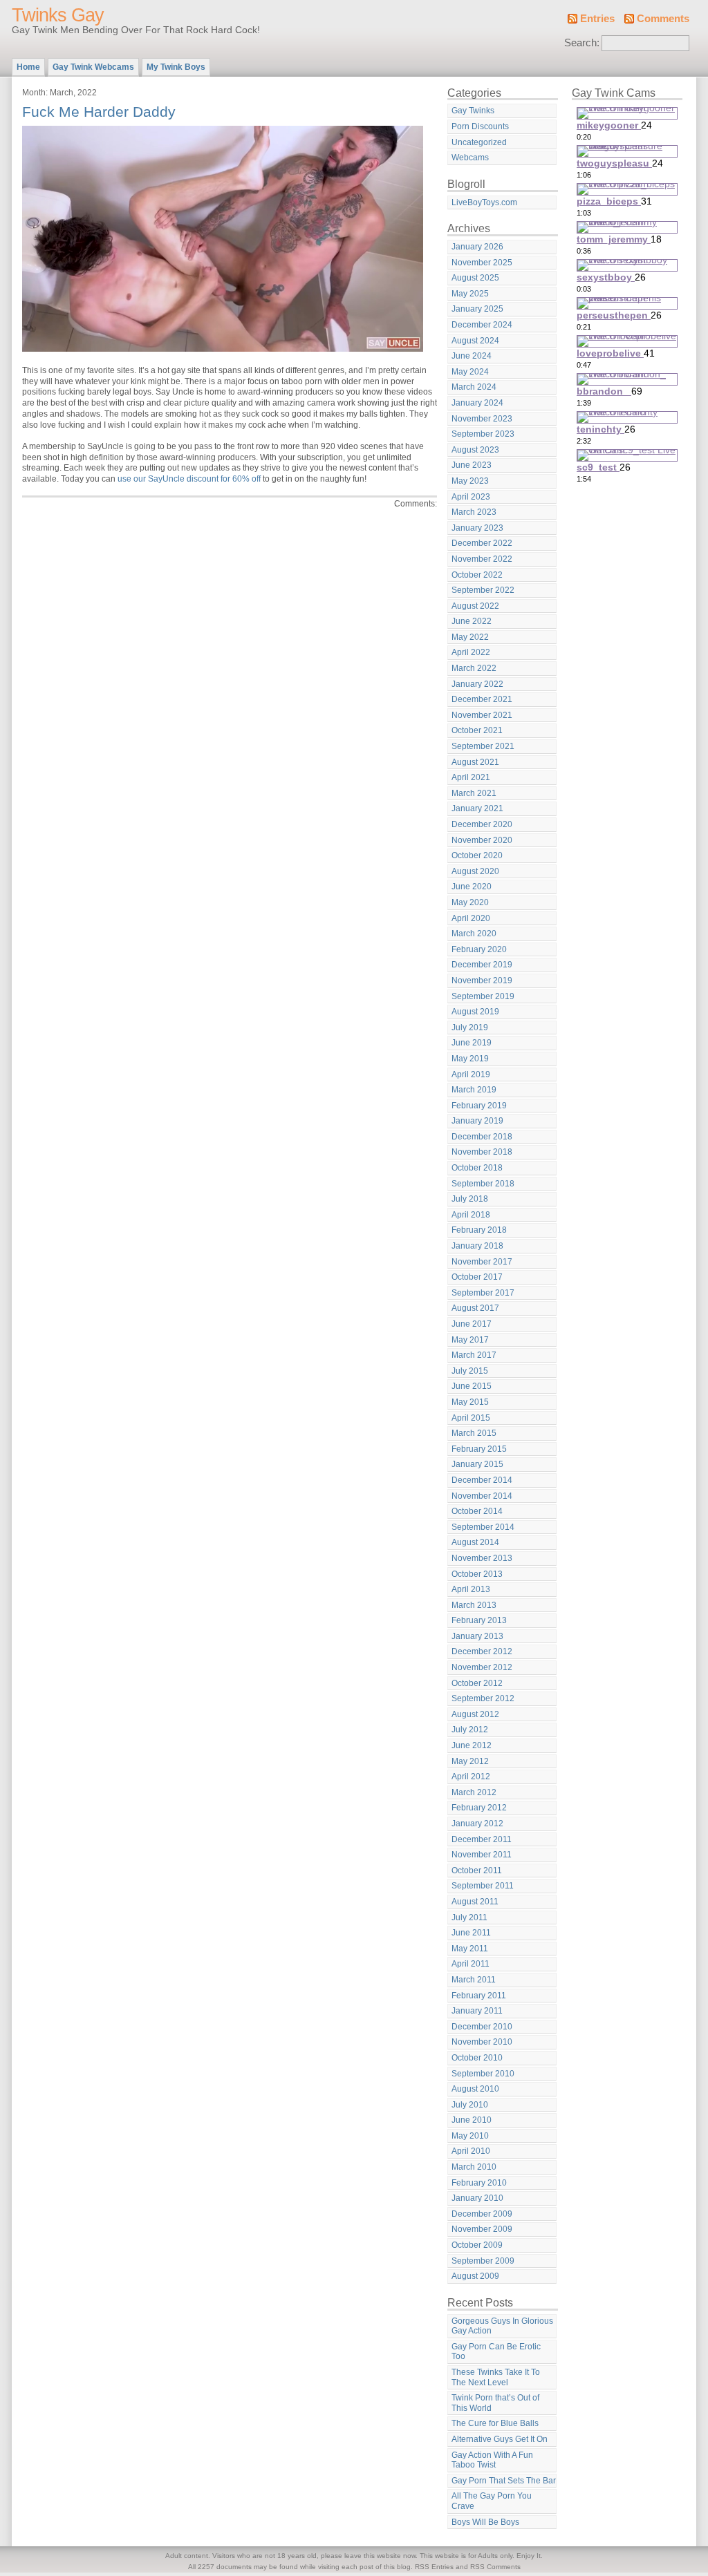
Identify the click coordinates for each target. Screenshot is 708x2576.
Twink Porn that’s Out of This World (495, 2403)
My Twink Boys (176, 67)
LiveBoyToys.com (484, 202)
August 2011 (475, 1902)
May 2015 (470, 1402)
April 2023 (471, 497)
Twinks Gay (58, 15)
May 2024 (470, 372)
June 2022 (472, 621)
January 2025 (477, 309)
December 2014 (482, 1480)
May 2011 (470, 1949)
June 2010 (472, 2120)
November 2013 (482, 1558)
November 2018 (482, 1152)
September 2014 (483, 1527)
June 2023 (472, 465)
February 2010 (479, 2183)
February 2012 (479, 1808)
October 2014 (477, 1511)
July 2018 (470, 1199)
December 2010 (482, 2027)
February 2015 (479, 1449)
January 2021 (477, 808)
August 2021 (475, 762)
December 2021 (482, 699)
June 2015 (472, 1386)
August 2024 (475, 341)
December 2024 (482, 325)
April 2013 (471, 1589)
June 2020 (472, 887)
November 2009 (482, 2229)
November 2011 (482, 1855)
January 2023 (477, 528)
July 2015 (470, 1371)
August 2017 (475, 1308)
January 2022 (477, 684)
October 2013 (477, 1574)
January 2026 (477, 247)
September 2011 (483, 1886)
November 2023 (482, 419)
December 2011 (482, 1839)
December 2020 (482, 824)
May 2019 (470, 1059)
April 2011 (471, 1964)
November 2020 (482, 840)
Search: (582, 43)
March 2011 (474, 1980)
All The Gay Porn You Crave (492, 2501)
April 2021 (471, 777)
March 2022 (474, 668)
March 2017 (474, 1355)
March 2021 (474, 793)
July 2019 (470, 1027)
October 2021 (477, 730)
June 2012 (472, 1745)
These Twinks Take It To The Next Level (496, 2377)
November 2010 (482, 2042)
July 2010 (470, 2105)
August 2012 (475, 1714)
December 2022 (482, 543)
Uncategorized (479, 142)
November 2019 (482, 981)
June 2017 (472, 1324)
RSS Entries (434, 2567)
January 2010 (477, 2198)
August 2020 (475, 871)
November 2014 (482, 1496)
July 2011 (469, 1917)
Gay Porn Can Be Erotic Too (496, 2352)
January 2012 (477, 1824)
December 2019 (482, 965)
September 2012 (483, 1698)
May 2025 (470, 294)
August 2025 (475, 278)
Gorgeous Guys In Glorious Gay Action (502, 2326)
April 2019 (471, 1074)
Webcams (470, 158)
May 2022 (470, 637)
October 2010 (477, 2058)
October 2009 (477, 2245)
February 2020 (479, 949)
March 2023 (474, 512)
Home (28, 67)
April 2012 (471, 1777)
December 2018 (482, 1137)
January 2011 (477, 2011)
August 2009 (475, 2276)
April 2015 (471, 1418)
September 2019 (483, 996)
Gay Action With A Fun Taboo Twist (492, 2460)
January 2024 (477, 403)
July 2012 (470, 1730)
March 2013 (474, 1605)
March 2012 (474, 1792)
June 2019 (472, 1043)
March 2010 (474, 2167)
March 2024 (474, 387)
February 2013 (479, 1620)
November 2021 (482, 715)
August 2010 (475, 2089)
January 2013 (477, 1636)
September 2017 (483, 1293)
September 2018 (483, 1184)
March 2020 (474, 934)
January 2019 (477, 1121)
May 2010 (470, 2136)
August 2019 (475, 1012)
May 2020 (470, 902)
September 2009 (483, 2261)
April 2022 (471, 652)
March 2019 (474, 1090)
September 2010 (483, 2074)
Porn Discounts (480, 126)
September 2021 (483, 746)
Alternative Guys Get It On (500, 2439)
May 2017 (470, 1340)
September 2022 (483, 590)
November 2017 (482, 1262)
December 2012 (482, 1651)
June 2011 (471, 1933)
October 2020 (477, 855)
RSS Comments (495, 2567)
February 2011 (479, 1996)
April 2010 (471, 2151)
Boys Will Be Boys (485, 2522)
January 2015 (477, 1464)
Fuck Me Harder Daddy (99, 112)
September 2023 (483, 434)
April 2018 (471, 1215)
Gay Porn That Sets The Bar (504, 2481)
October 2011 (477, 1871)
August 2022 (475, 606)
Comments (663, 19)
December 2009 (482, 2214)
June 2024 (472, 356)
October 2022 (477, 575)
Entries (597, 19)
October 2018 (477, 1168)
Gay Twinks (473, 111)
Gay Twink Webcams (93, 67)
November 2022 (482, 559)
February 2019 (479, 1106)
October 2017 (477, 1277)
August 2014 (475, 1542)
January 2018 (477, 1246)
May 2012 (470, 1761)
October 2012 (477, 1683)
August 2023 (475, 450)
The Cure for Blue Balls (495, 2423)
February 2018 (479, 1230)
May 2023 (470, 481)
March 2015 (474, 1433)
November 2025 (482, 263)
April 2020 (471, 918)
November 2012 (482, 1667)
